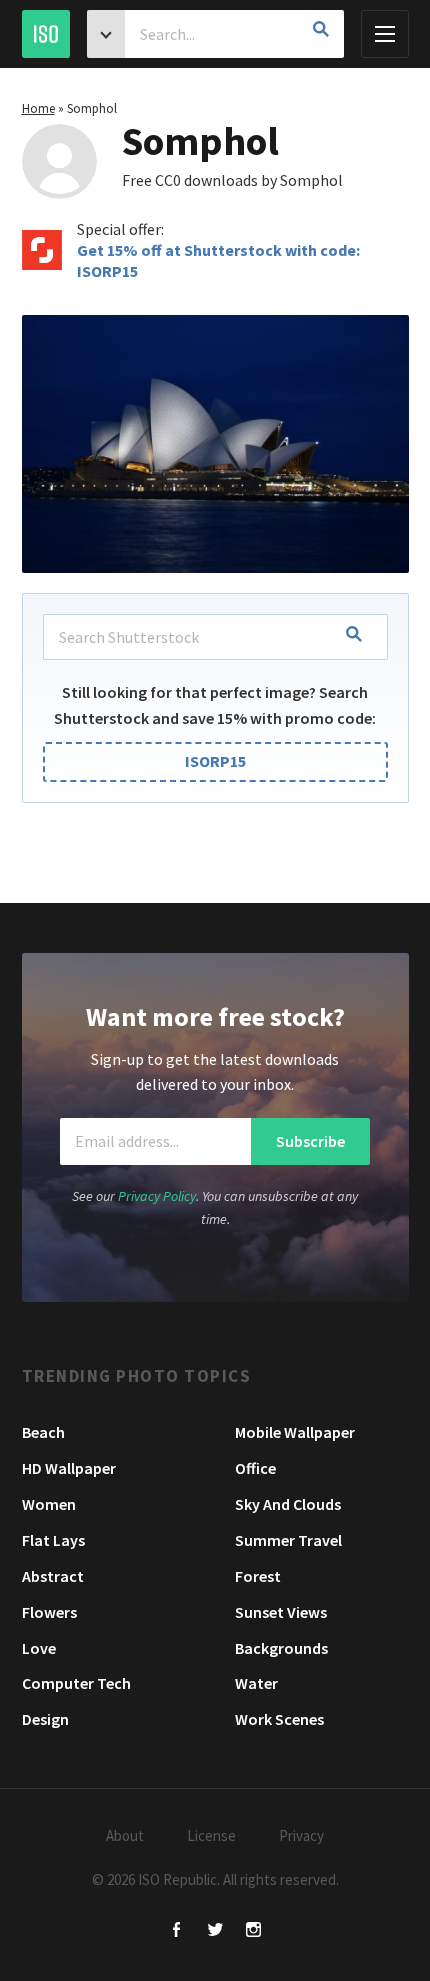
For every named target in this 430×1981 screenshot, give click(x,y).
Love (39, 1648)
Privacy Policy (157, 1196)
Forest (258, 1576)
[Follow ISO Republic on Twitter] (215, 1931)
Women (49, 1504)
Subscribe (310, 1141)
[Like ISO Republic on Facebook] (177, 1931)
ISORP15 (215, 761)
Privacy (301, 1835)
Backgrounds (281, 1648)
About (125, 1835)
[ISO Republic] (46, 34)
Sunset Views (281, 1612)
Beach (43, 1432)
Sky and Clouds (288, 1504)
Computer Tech (76, 1683)
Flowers (49, 1612)
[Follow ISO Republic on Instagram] (253, 1931)
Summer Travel (288, 1540)
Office (255, 1468)
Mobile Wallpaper (295, 1432)
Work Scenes (279, 1719)
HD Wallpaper (69, 1468)
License (211, 1835)
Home (38, 108)
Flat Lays (53, 1540)
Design (45, 1719)
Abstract (53, 1576)
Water (256, 1683)
